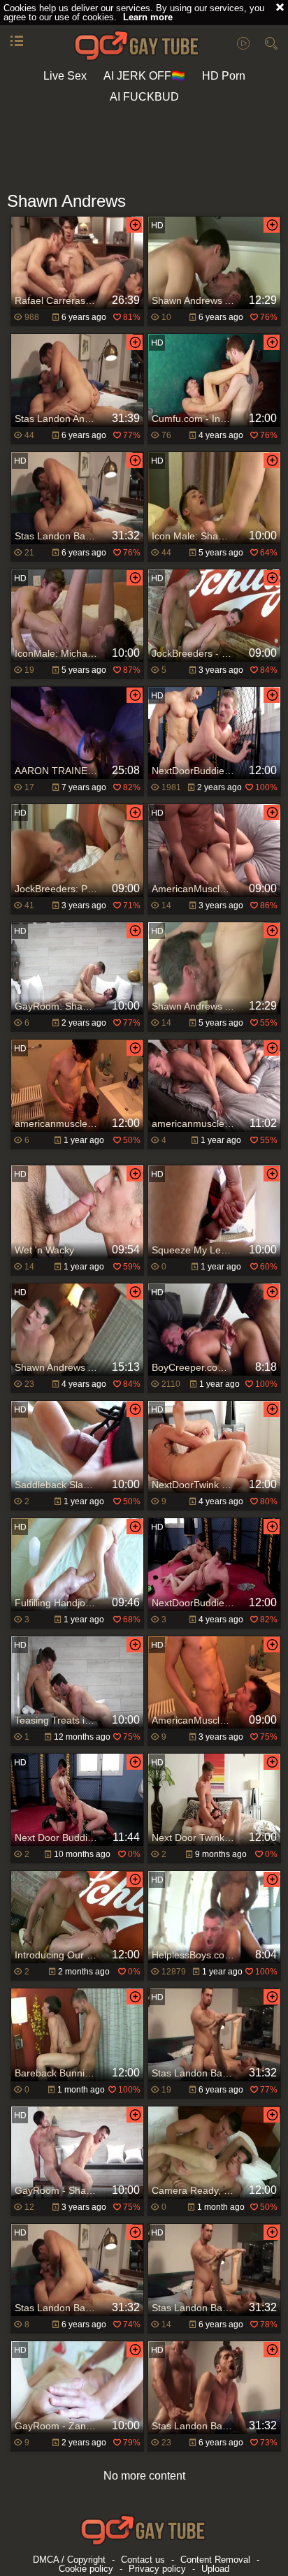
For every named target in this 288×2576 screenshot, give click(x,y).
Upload (215, 2569)
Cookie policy (86, 2569)
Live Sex (65, 76)
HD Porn (224, 76)
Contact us (143, 2560)
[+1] (17, 42)
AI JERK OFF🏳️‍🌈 (144, 76)
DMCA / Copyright (69, 2560)
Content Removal (215, 2560)
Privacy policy (157, 2569)
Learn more (148, 17)
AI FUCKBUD (144, 97)
